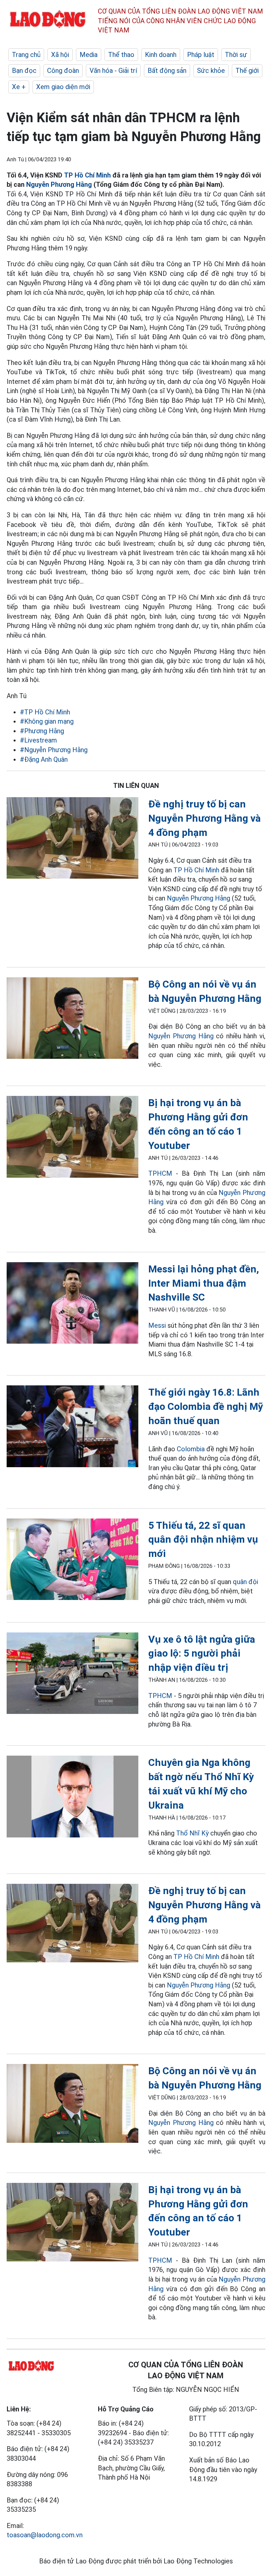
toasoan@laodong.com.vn (45, 2535)
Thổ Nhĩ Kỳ (192, 1833)
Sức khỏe (211, 71)
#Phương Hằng (42, 731)
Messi (157, 1325)
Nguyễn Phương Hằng (59, 184)
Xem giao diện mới (63, 87)
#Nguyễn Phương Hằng (54, 750)
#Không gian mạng (47, 721)
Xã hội (60, 55)
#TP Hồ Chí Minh (45, 712)
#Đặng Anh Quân (44, 759)
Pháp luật (201, 55)
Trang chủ (26, 55)
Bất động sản (167, 71)
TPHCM (160, 1173)
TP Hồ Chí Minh (87, 175)
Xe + (19, 87)
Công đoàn (63, 71)
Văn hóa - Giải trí (113, 71)
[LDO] (72, 839)
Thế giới (247, 71)
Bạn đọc (24, 71)
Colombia (191, 1449)
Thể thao (121, 55)
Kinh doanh (161, 55)
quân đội (245, 1582)
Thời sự (236, 55)
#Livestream (38, 740)
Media (89, 55)
